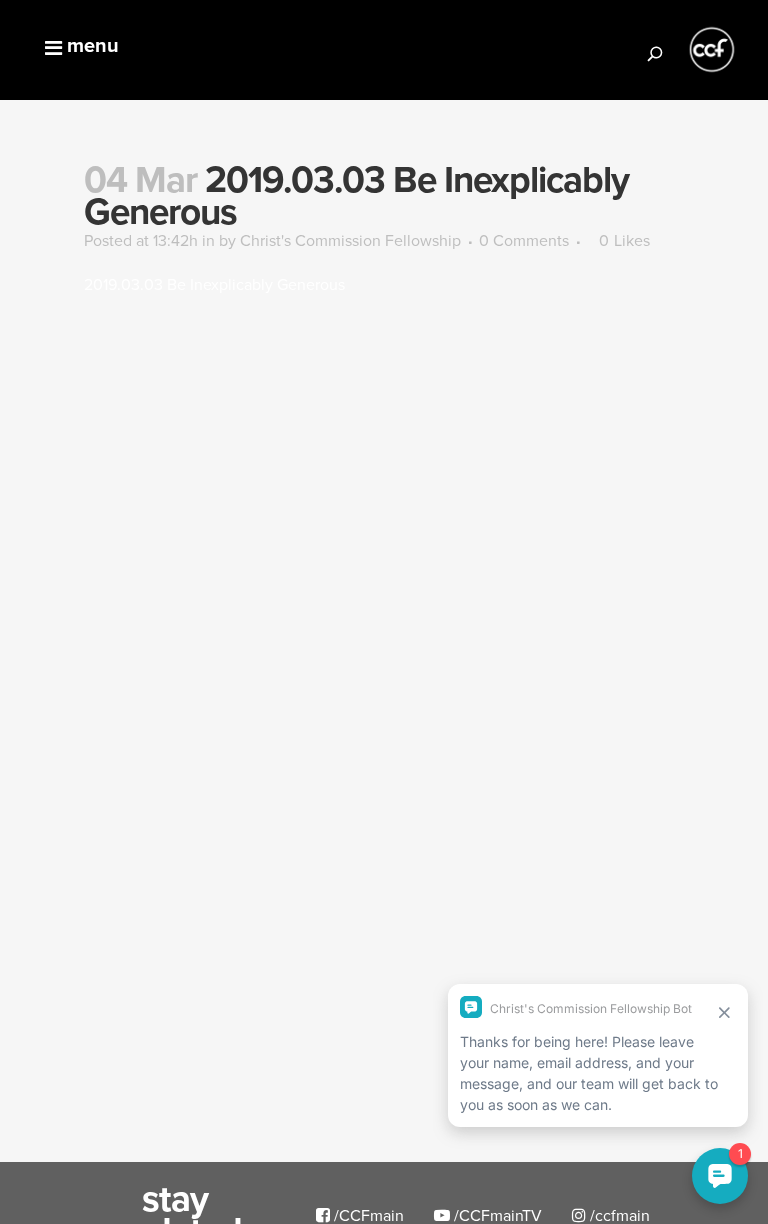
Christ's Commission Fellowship (350, 240)
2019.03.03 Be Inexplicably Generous (214, 284)
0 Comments (524, 240)
